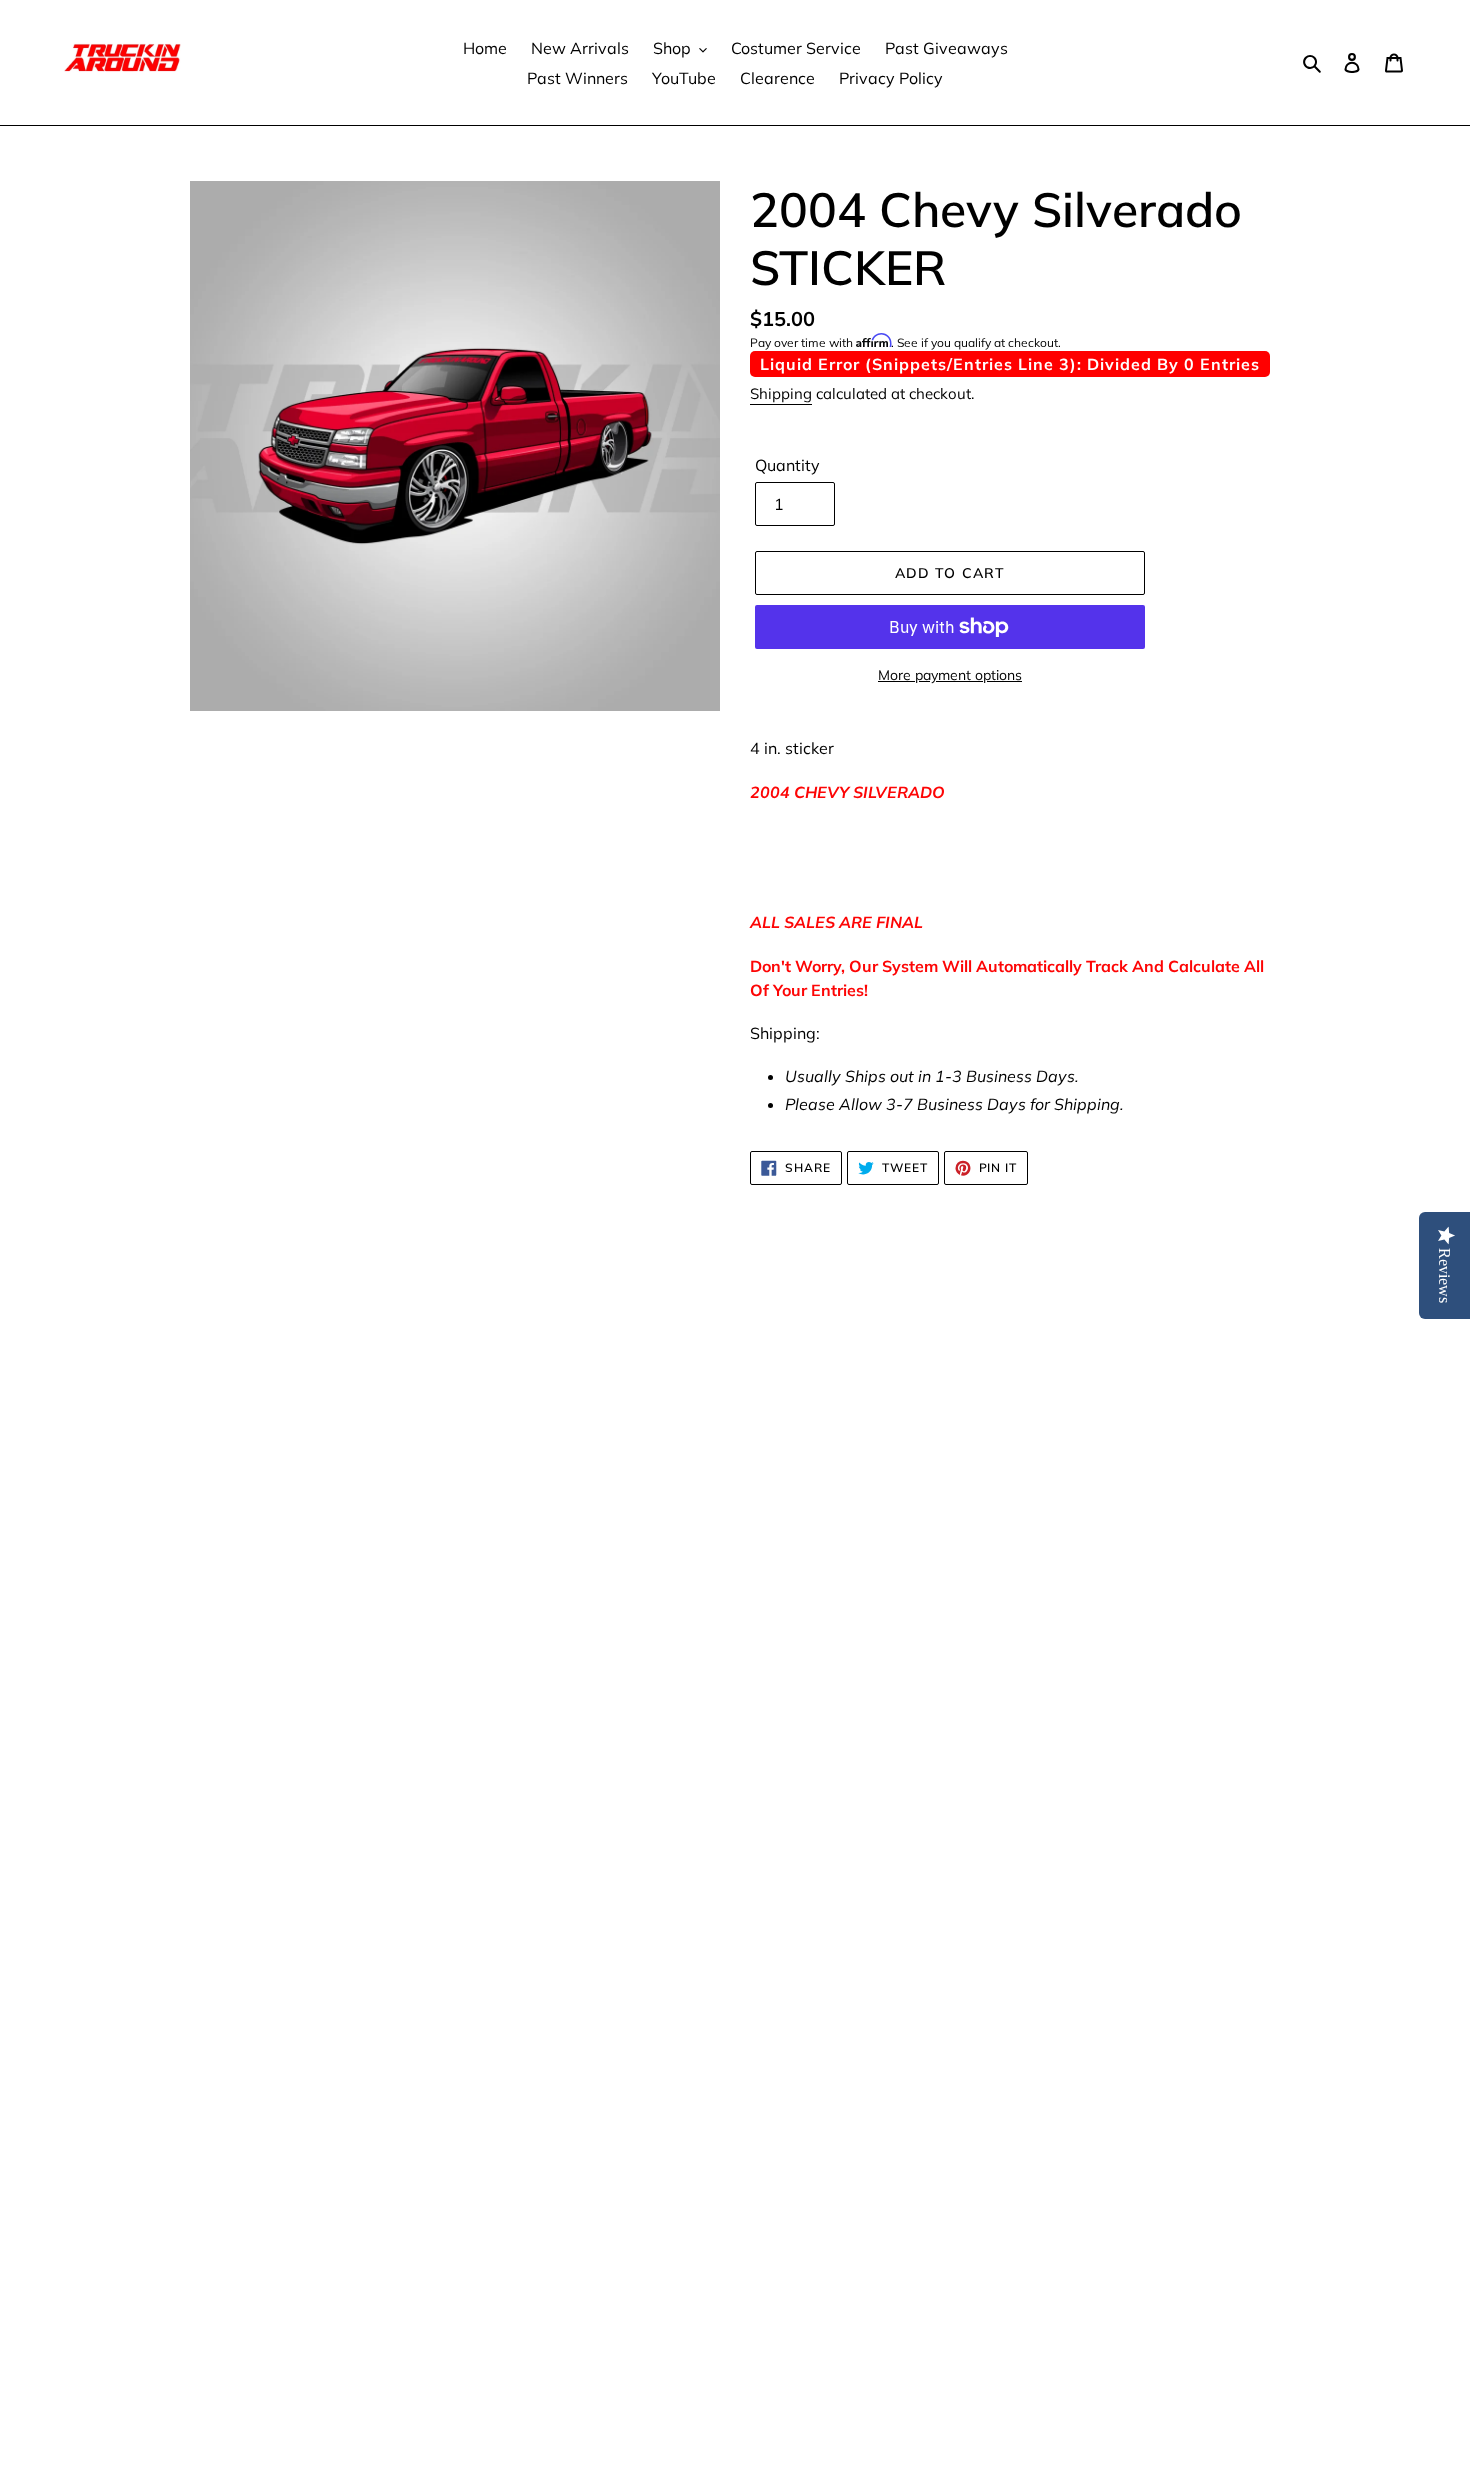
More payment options (950, 675)
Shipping (781, 393)
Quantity (787, 465)
